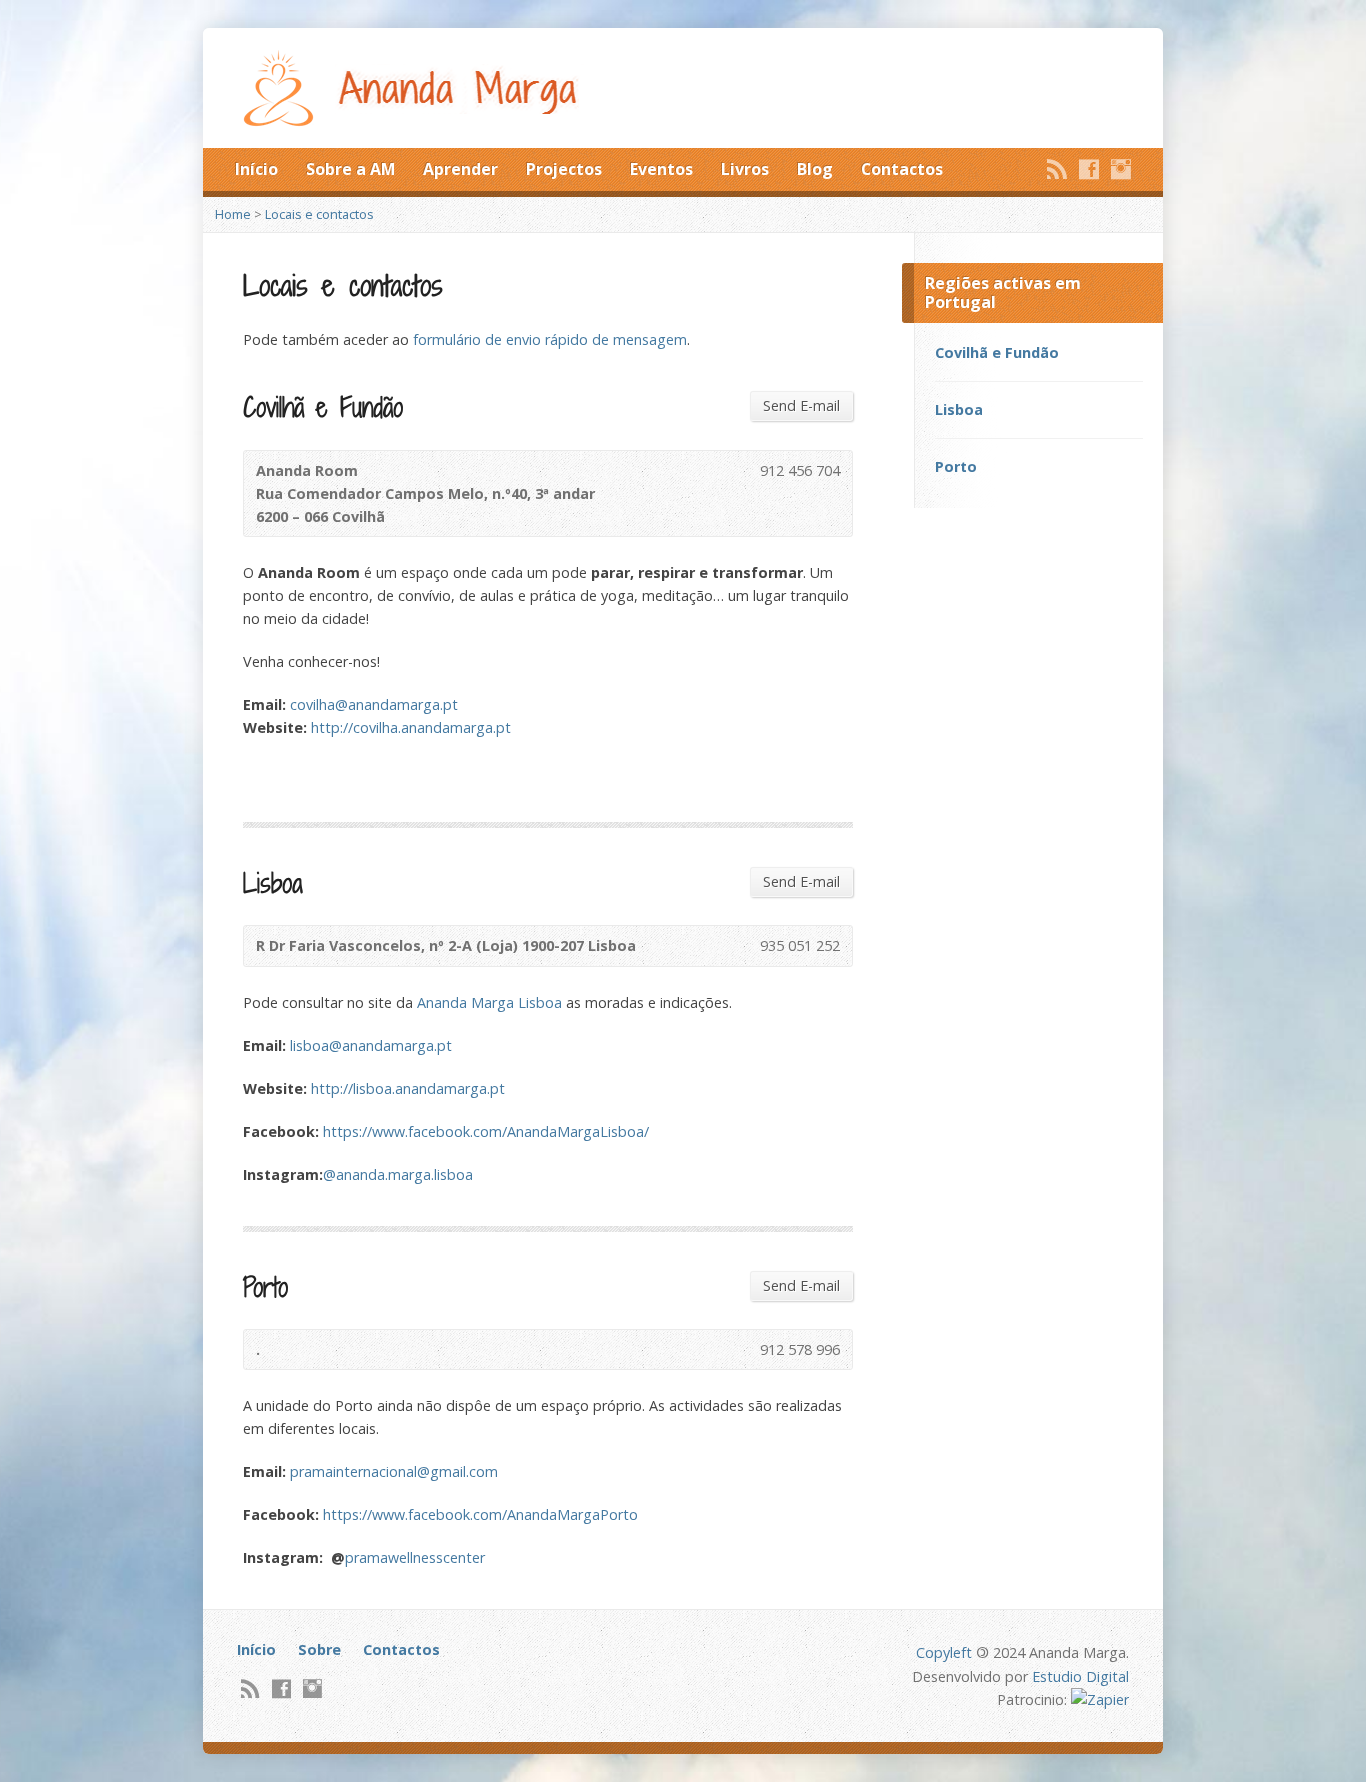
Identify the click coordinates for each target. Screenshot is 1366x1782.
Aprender (460, 169)
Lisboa (959, 409)
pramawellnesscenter (415, 1557)
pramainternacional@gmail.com (394, 1471)
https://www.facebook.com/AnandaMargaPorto (480, 1514)
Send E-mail (801, 405)
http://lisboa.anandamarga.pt (408, 1088)
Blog (815, 169)
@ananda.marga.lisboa (398, 1174)
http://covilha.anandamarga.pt (411, 727)
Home (233, 214)
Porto (956, 466)
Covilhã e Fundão (997, 352)
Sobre (319, 1649)
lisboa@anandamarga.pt (371, 1045)
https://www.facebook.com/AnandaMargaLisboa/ (486, 1131)
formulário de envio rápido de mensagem (550, 339)
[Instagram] (1121, 169)
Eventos (661, 169)
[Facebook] (1089, 169)
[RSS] (1057, 169)
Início (256, 169)
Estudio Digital (1080, 1676)
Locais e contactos (319, 214)
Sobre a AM (350, 169)
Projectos (564, 169)
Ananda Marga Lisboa (489, 1002)
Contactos (902, 169)
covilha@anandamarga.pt (374, 704)
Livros (745, 169)
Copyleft (944, 1652)
